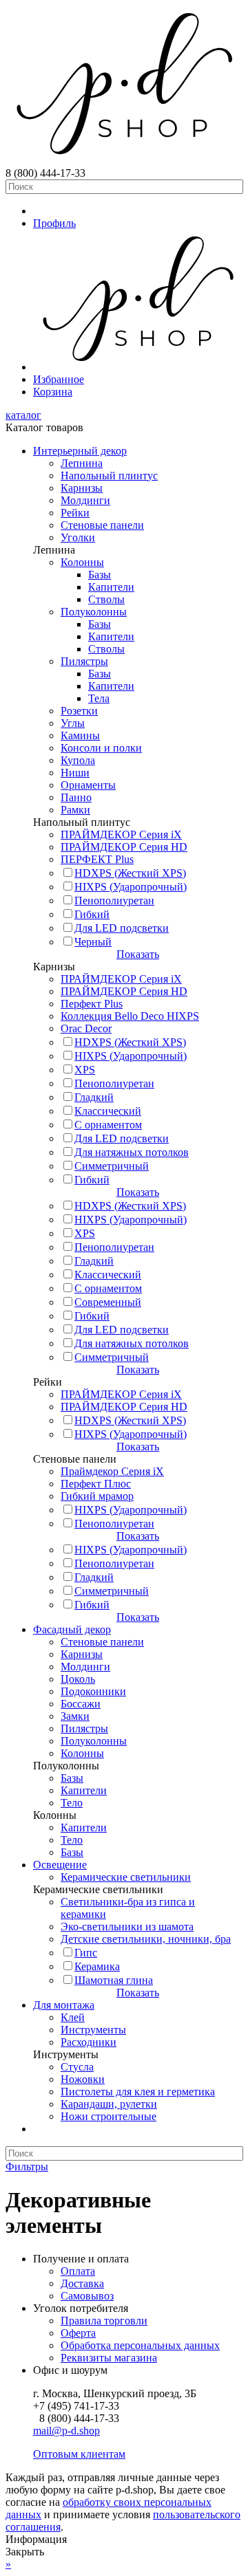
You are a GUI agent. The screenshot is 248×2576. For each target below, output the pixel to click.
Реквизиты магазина (109, 2358)
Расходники (89, 2042)
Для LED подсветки (122, 928)
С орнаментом (108, 1125)
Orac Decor (86, 1028)
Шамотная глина (114, 1980)
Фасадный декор (72, 1629)
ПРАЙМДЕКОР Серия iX (121, 834)
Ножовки (83, 2079)
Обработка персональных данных (140, 2345)
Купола (78, 760)
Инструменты (93, 2030)
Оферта (78, 2333)
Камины (80, 735)
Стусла (77, 2067)
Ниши (75, 773)
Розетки (79, 711)
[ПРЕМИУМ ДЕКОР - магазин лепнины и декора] (124, 161)
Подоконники (93, 1691)
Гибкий (92, 914)
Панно (76, 797)
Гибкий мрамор (97, 1496)
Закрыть (25, 2552)
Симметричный (112, 1166)
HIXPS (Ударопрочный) (131, 887)
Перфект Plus (92, 1004)
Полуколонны (94, 612)
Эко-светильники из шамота (127, 1926)
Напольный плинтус (109, 476)
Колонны (82, 562)
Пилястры (84, 661)
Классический (108, 1111)
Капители (111, 587)
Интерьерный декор (80, 451)
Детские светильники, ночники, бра (146, 1939)
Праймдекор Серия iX (112, 1471)
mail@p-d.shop (66, 2431)
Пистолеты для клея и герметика (138, 2092)
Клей (73, 2017)
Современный (108, 1302)
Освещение (60, 1865)
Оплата (78, 2271)
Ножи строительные (108, 2116)
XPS (85, 1070)
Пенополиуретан (114, 900)
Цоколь (78, 1679)
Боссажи (81, 1704)
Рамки (75, 810)
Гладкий (94, 1097)
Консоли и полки (101, 748)
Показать (138, 954)
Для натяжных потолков (132, 1152)
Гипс (86, 1953)
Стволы (106, 599)
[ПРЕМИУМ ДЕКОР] (138, 367)
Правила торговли (104, 2321)
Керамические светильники (126, 1877)
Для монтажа (64, 2005)
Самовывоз (87, 2296)
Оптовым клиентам (79, 2454)
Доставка (82, 2283)
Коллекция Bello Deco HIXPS (130, 1016)
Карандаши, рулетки (109, 2104)
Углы (73, 723)
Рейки (75, 513)
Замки (75, 1716)
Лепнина (82, 463)
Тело (72, 1803)
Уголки (78, 537)
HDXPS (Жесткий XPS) (130, 873)
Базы (100, 575)
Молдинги (85, 500)
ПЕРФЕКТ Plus (97, 859)
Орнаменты (88, 785)
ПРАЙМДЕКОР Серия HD (124, 847)
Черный (93, 942)
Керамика (97, 1966)
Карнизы (82, 488)
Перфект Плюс (96, 1484)
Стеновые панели (102, 525)
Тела (99, 698)
